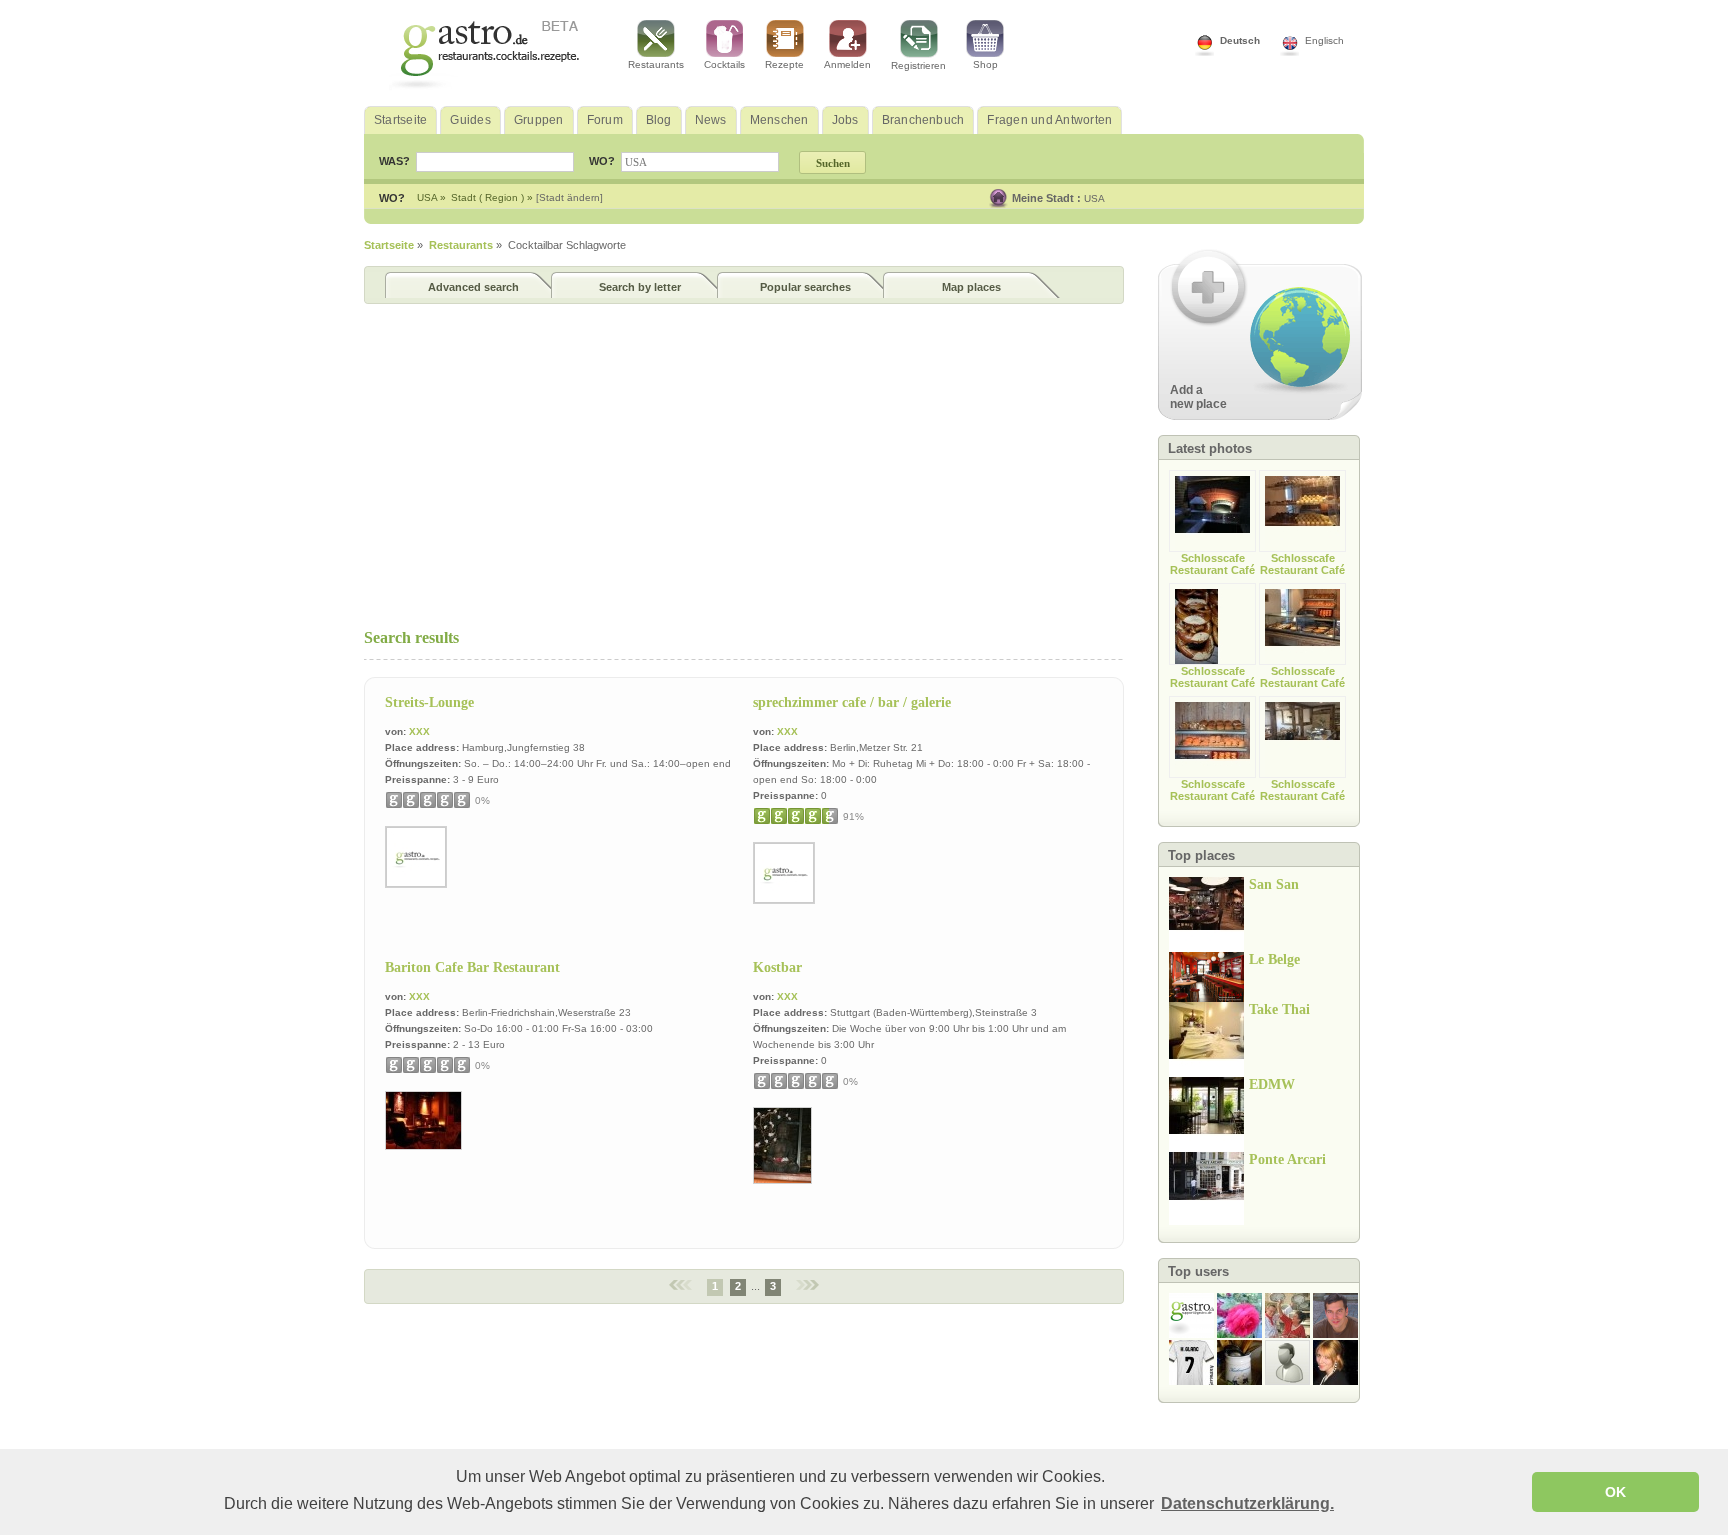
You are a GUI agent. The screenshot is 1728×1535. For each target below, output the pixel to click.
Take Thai (1279, 1009)
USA (1094, 198)
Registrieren (918, 65)
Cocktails (724, 64)
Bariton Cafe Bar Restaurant (472, 967)
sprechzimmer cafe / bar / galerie (852, 702)
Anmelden (847, 64)
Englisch (1324, 40)
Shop (985, 64)
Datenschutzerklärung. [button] (1247, 1503)
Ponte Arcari (1287, 1159)
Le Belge (1274, 959)
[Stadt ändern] (569, 197)
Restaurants (656, 64)
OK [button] (1615, 1492)
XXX (419, 731)
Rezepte (784, 64)
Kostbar (777, 967)
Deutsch (1240, 40)
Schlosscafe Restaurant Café (1212, 564)
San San (1274, 884)
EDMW (1272, 1084)
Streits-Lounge (429, 702)
